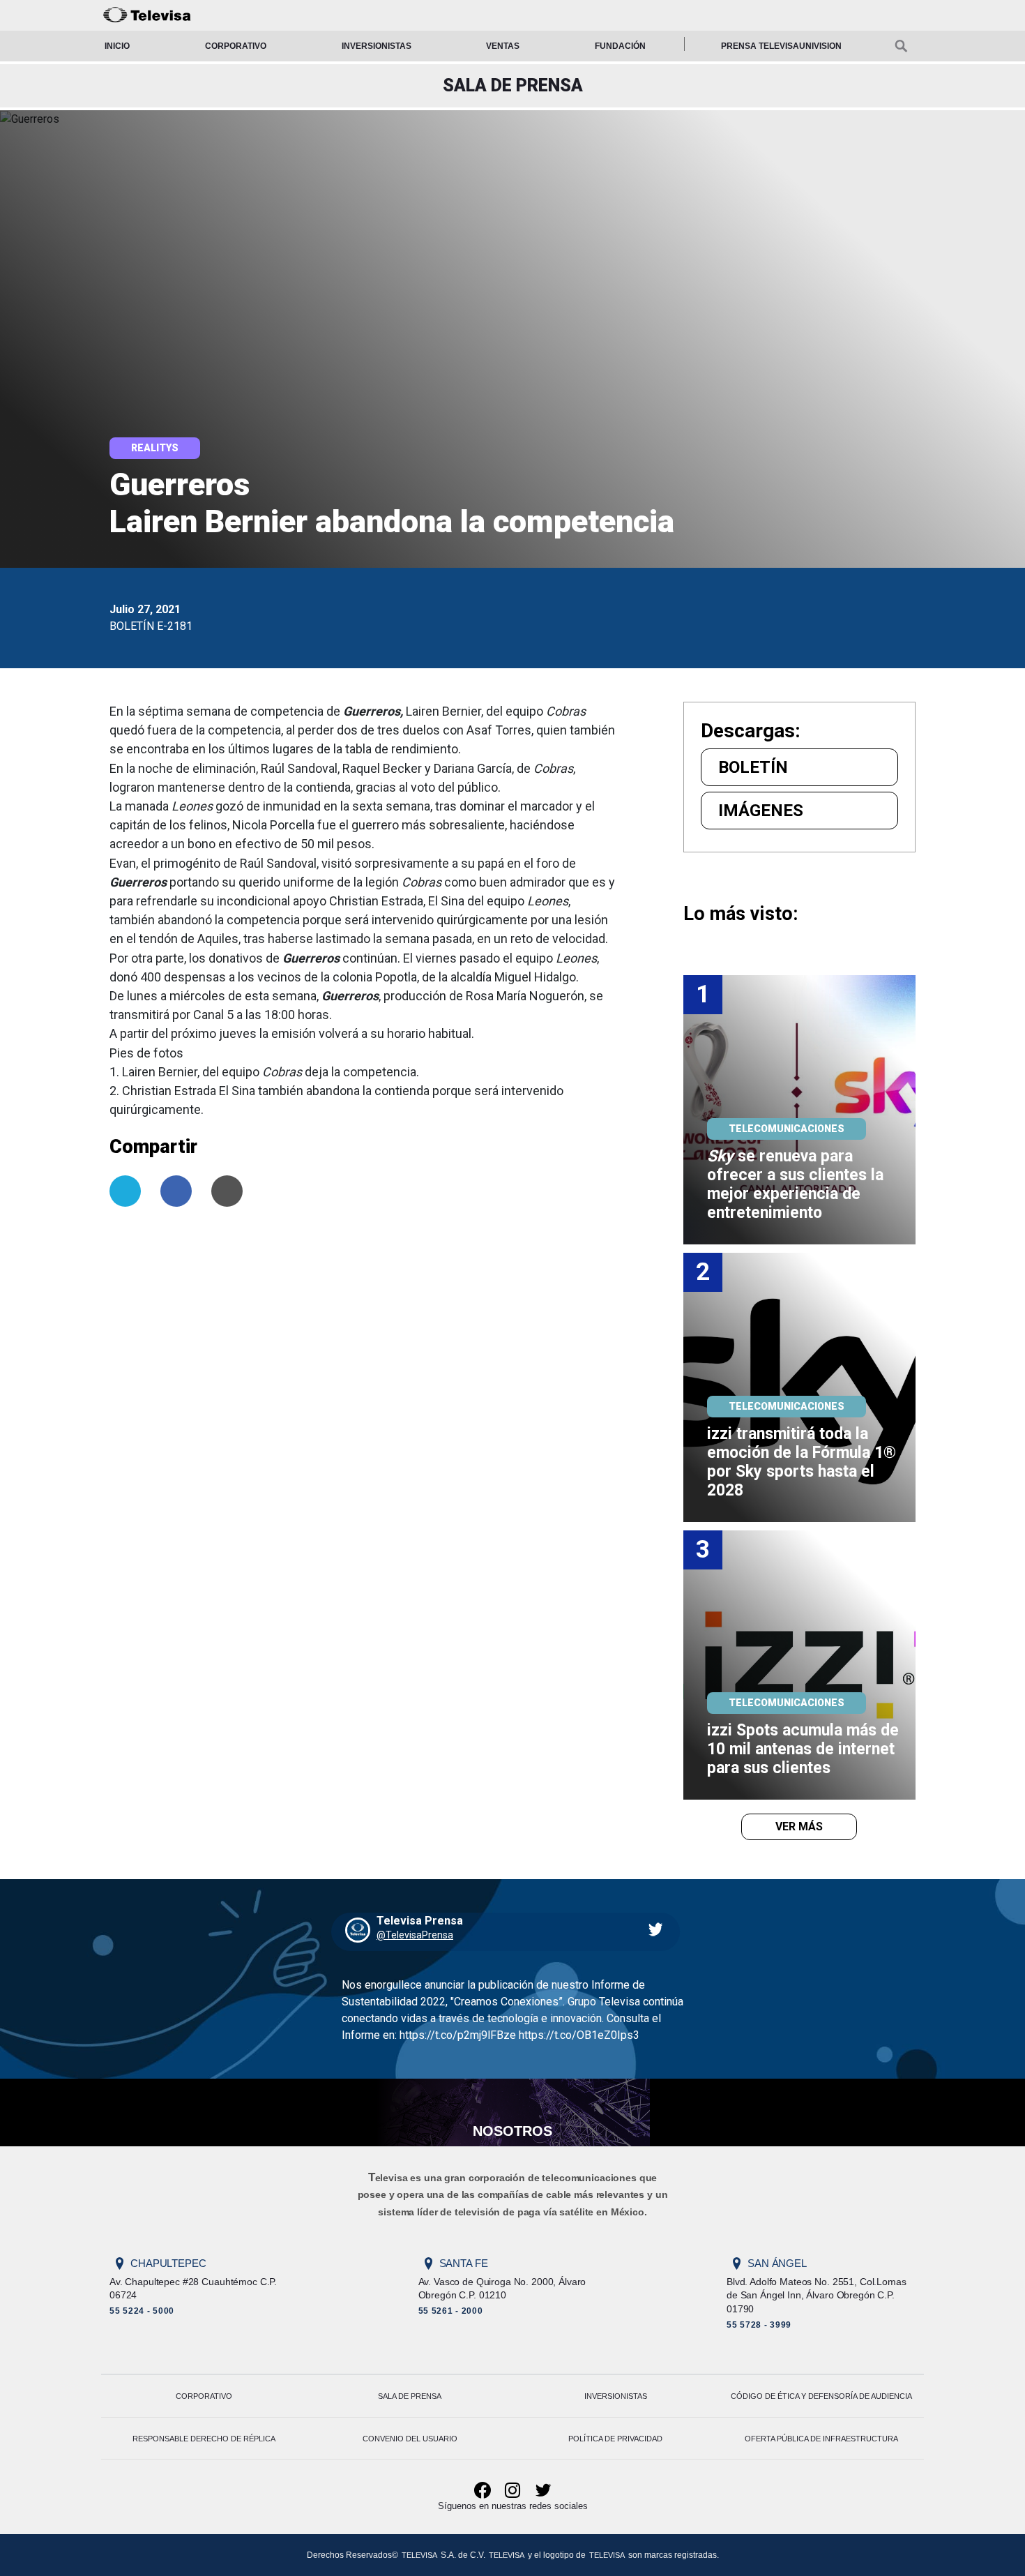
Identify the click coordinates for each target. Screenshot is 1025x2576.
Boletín (753, 767)
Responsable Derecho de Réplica (204, 2439)
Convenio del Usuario (410, 2439)
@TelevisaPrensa (415, 1935)
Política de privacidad (615, 2439)
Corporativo (236, 46)
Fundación (620, 46)
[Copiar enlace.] (227, 1191)
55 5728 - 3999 (759, 2325)
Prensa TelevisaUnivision (781, 46)
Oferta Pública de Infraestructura (821, 2439)
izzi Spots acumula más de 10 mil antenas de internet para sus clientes (805, 1749)
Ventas (503, 46)
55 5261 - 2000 (451, 2311)
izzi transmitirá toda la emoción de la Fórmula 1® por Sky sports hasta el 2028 (804, 1462)
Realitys (155, 448)
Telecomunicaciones (787, 1129)
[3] (799, 1664)
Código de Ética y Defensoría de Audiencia (821, 2396)
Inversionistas (377, 46)
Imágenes (761, 811)
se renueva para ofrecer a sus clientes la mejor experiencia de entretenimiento (797, 1184)
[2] (799, 1386)
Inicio (117, 46)
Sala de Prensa (410, 2396)
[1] (799, 1109)
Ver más (799, 1826)
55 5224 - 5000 (142, 2311)
